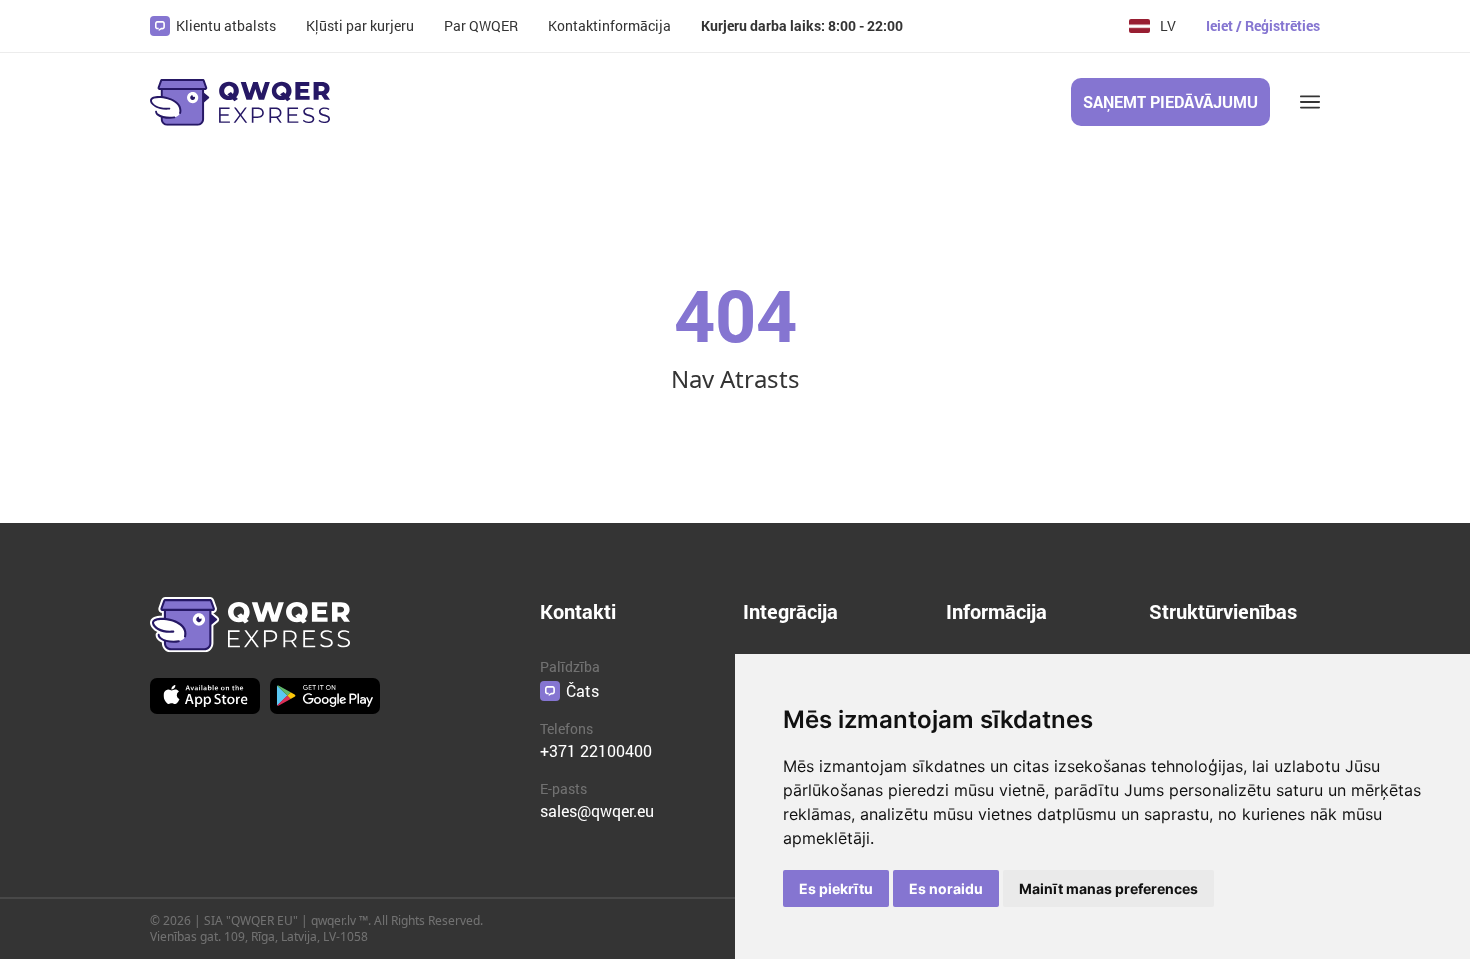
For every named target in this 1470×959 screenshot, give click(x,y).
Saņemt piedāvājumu (1170, 101)
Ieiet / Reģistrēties (1263, 25)
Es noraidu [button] (946, 888)
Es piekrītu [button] (836, 888)
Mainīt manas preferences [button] (1108, 888)
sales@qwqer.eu (597, 810)
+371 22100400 (596, 750)
